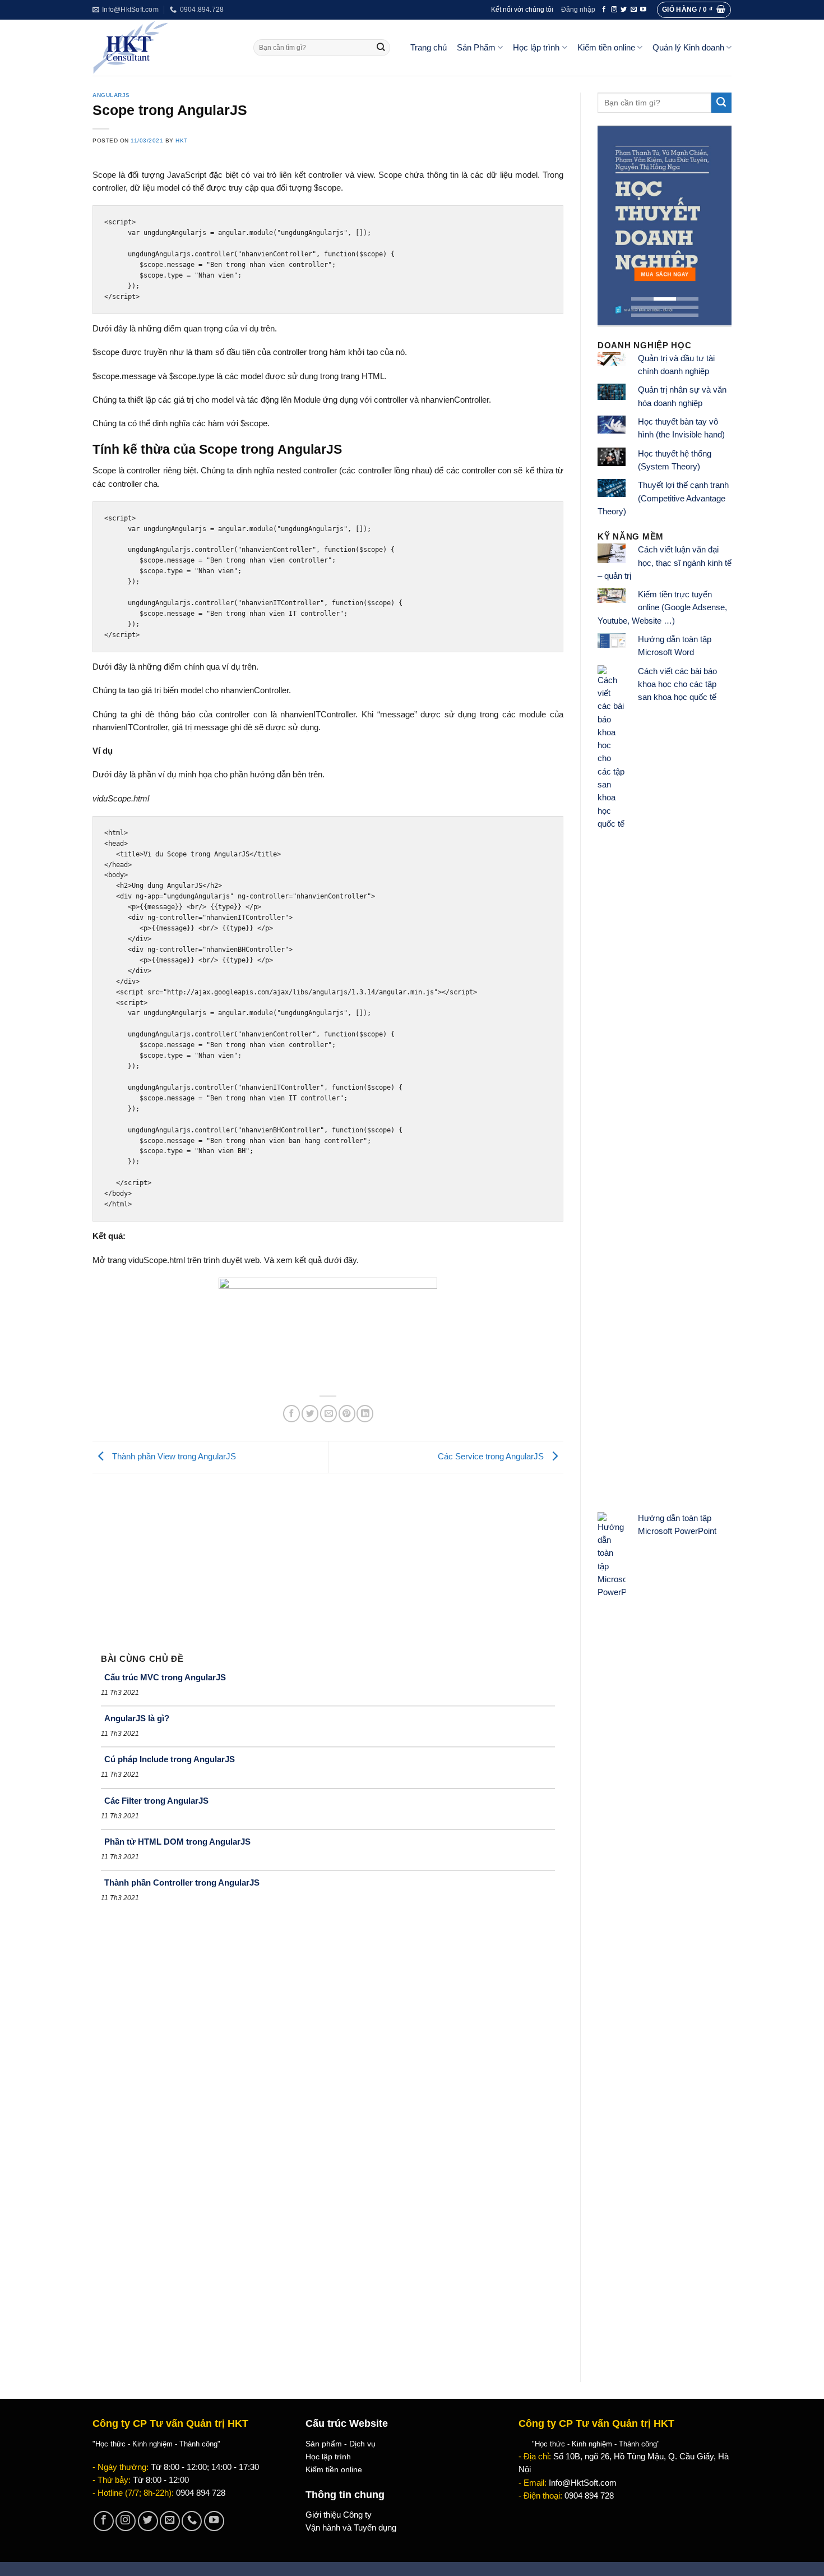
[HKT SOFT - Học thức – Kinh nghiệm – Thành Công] (165, 48)
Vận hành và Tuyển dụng (351, 2528)
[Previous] (614, 226)
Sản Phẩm (476, 48)
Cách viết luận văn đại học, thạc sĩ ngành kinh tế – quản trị (665, 563)
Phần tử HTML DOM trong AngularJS (177, 1842)
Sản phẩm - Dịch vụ (341, 2444)
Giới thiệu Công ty (339, 2515)
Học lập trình (536, 48)
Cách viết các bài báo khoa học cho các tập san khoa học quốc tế (677, 685)
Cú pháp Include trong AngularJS (170, 1759)
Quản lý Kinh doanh (688, 48)
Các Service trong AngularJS (492, 1457)
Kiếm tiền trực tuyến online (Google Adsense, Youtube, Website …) (662, 608)
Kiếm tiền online (606, 48)
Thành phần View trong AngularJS (173, 1457)
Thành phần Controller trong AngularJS (182, 1883)
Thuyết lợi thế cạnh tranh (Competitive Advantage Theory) (663, 498)
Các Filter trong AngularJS (156, 1801)
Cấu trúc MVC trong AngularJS (165, 1677)
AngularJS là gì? (137, 1718)
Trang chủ (429, 48)
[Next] (715, 226)
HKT (182, 140)
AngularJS (111, 95)
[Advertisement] (328, 1557)
